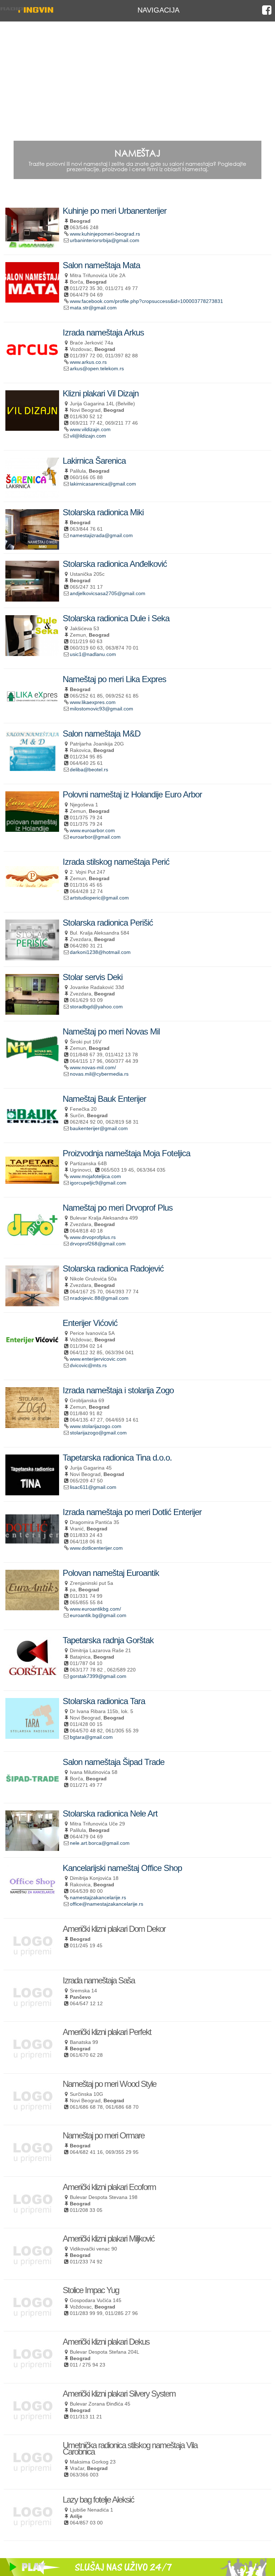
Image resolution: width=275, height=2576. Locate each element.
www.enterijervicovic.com (98, 1359)
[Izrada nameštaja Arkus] (32, 367)
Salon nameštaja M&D (102, 734)
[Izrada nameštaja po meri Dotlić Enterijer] (32, 1546)
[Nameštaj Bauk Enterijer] (32, 1133)
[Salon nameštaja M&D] (32, 768)
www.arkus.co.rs (88, 362)
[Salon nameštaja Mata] (32, 300)
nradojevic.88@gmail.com (99, 1298)
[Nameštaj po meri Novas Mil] (32, 1066)
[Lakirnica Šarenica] (32, 495)
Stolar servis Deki (93, 977)
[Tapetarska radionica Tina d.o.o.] (32, 1492)
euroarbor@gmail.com (95, 837)
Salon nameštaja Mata (101, 265)
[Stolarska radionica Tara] (32, 1736)
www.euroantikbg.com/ (95, 1609)
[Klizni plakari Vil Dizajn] (32, 428)
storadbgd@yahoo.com (96, 1007)
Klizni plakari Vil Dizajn (101, 393)
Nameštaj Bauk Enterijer (104, 1099)
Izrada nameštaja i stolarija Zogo (118, 1390)
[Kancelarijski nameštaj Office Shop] (32, 1902)
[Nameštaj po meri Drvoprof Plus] (32, 1242)
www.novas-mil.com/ (93, 1067)
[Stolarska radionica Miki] (32, 547)
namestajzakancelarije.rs (98, 1897)
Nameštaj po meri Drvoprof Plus (118, 1208)
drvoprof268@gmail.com (98, 1244)
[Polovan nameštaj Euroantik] (32, 1607)
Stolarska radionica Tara (104, 1701)
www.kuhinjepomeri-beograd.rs (105, 234)
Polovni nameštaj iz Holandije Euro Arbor (132, 794)
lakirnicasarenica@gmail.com (103, 484)
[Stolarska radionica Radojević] (32, 1303)
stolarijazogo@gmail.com (98, 1433)
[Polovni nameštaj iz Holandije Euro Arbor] (32, 829)
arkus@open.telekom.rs (97, 368)
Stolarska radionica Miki (103, 512)
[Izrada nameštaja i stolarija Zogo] (32, 1425)
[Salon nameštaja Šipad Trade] (32, 1796)
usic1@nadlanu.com (93, 654)
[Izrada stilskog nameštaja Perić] (32, 896)
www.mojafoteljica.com (95, 1176)
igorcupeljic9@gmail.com (98, 1183)
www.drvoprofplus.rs (93, 1237)
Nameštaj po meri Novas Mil (111, 1031)
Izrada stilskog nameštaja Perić (116, 862)
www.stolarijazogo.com (96, 1426)
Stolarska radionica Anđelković (115, 564)
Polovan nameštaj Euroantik (111, 1573)
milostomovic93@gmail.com (102, 709)
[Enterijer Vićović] (32, 1358)
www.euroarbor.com (92, 830)
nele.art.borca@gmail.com (100, 1843)
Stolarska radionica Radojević (113, 1268)
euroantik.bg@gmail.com (98, 1615)
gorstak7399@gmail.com (98, 1676)
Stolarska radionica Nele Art (110, 1813)
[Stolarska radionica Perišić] (32, 957)
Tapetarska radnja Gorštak (108, 1640)
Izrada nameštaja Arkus (103, 332)
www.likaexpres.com (93, 702)
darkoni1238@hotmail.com (100, 952)
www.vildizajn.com (90, 429)
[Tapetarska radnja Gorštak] (32, 1675)
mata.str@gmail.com (93, 308)
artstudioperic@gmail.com (99, 898)
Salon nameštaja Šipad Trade (114, 1762)
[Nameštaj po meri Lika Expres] (32, 714)
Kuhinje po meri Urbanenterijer (115, 211)
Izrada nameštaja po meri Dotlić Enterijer (132, 1512)
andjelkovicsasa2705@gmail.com (108, 593)
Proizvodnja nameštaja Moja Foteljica (126, 1153)
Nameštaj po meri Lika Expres (114, 679)
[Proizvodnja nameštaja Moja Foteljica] (32, 1188)
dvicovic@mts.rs (88, 1365)
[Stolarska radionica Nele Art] (32, 1848)
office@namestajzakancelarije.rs (107, 1904)
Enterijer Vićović (90, 1323)
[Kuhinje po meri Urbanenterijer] (32, 245)
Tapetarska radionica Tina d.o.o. (117, 1458)
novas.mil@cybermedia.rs (99, 1074)
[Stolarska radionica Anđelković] (32, 599)
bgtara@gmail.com (91, 1737)
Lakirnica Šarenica (94, 461)
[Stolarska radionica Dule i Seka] (32, 653)
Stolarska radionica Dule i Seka (116, 618)
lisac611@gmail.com (93, 1487)
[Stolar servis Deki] (32, 1012)
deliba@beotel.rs (89, 770)
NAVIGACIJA (158, 10)
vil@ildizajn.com (88, 436)
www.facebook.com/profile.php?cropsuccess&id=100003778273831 (146, 301)
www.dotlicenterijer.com (96, 1548)
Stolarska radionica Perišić (108, 923)
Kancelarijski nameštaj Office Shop (122, 1868)
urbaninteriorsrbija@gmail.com (105, 240)
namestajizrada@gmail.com (101, 535)
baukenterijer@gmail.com (99, 1128)
